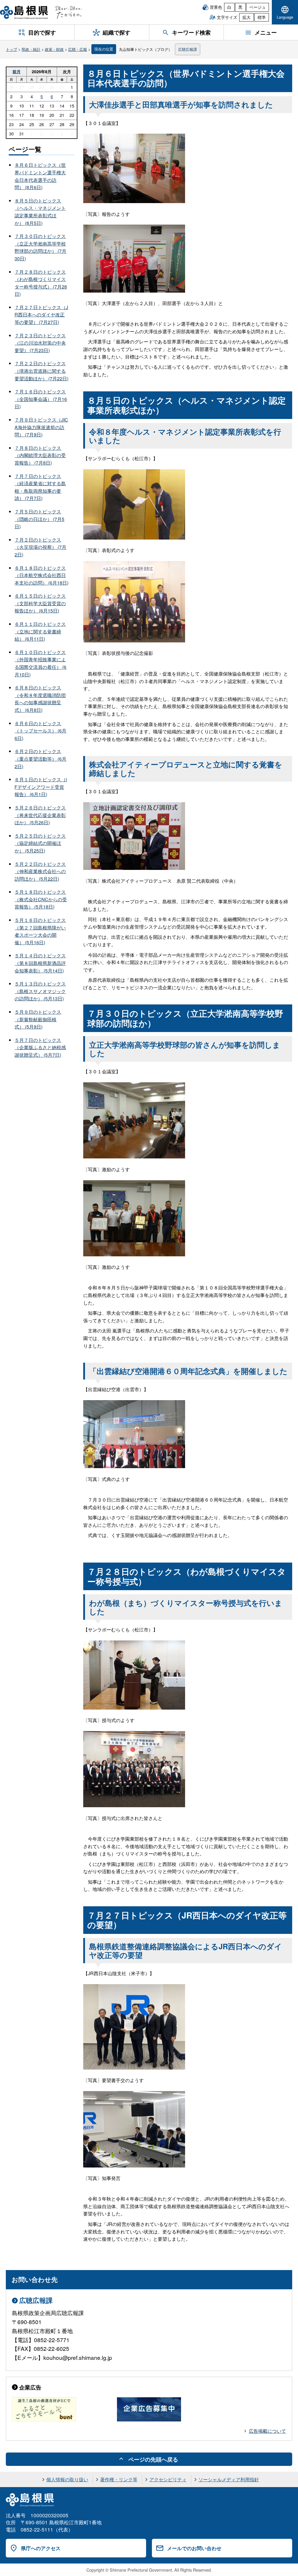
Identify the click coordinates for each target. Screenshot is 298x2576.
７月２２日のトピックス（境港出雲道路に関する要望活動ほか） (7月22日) (41, 371)
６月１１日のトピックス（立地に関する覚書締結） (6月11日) (40, 631)
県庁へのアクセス (41, 2548)
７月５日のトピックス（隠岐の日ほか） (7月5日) (39, 519)
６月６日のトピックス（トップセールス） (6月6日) (40, 731)
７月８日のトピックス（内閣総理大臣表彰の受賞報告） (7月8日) (40, 455)
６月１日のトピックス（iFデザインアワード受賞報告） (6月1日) (41, 787)
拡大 (246, 17)
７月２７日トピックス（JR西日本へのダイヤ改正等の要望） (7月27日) (41, 315)
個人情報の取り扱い (67, 2479)
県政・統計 (31, 49)
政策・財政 (54, 49)
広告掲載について (267, 2431)
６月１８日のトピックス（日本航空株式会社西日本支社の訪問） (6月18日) (41, 575)
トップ (11, 49)
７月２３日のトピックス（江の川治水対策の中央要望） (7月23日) (40, 343)
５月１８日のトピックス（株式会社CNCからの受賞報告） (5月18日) (41, 899)
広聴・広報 (78, 49)
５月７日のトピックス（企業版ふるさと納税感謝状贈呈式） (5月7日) (40, 1047)
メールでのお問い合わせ (194, 2548)
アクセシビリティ (168, 2479)
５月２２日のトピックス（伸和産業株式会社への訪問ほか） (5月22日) (40, 871)
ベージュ (258, 7)
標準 (262, 17)
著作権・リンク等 (119, 2479)
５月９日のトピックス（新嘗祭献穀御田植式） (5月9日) (38, 1019)
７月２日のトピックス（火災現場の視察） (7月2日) (40, 547)
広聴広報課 (188, 49)
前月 (17, 71)
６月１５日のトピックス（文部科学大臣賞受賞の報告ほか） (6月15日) (40, 603)
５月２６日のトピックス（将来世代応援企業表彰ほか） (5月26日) (40, 815)
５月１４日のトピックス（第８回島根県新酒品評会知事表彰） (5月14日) (40, 963)
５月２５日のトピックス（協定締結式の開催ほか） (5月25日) (40, 843)
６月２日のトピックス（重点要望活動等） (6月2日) (40, 759)
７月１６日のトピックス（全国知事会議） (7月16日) (41, 399)
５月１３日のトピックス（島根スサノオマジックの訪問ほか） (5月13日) (40, 991)
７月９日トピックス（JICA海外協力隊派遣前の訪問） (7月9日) (41, 427)
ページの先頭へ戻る (153, 2459)
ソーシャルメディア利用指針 (229, 2479)
